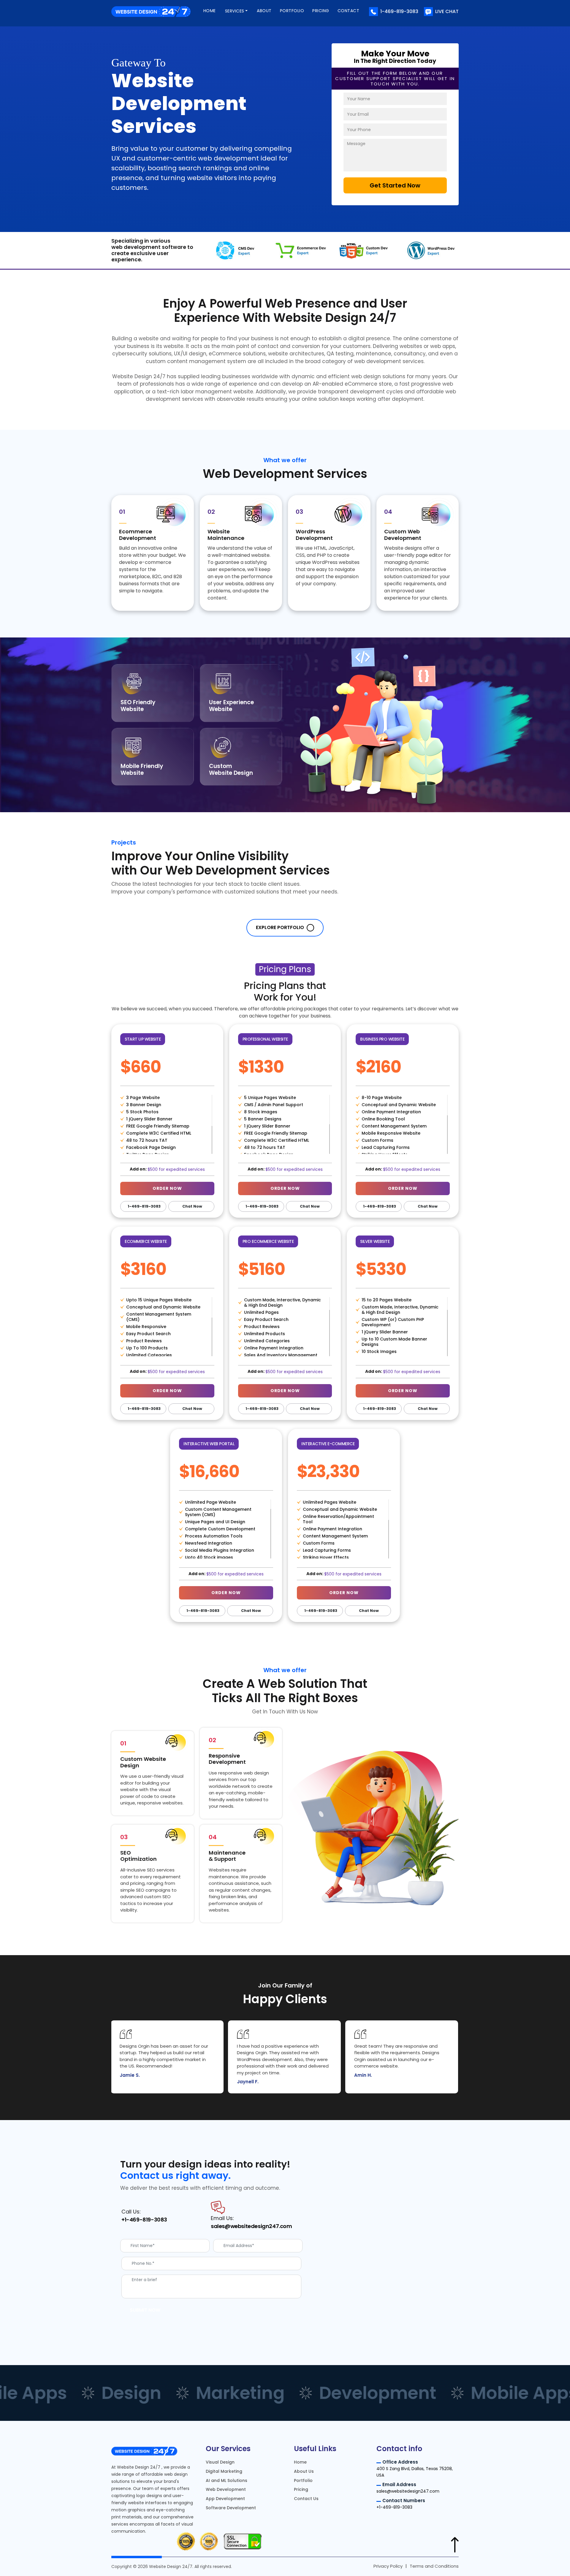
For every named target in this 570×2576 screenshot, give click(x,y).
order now (167, 1188)
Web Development (226, 2489)
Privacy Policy (388, 2566)
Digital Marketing (224, 2471)
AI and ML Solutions (227, 2480)
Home (210, 11)
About (264, 11)
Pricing (321, 11)
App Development (225, 2499)
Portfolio (292, 11)
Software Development (231, 2507)
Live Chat (447, 11)
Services (235, 11)
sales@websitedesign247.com (251, 2226)
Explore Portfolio (281, 927)
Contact (349, 11)
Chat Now (192, 1206)
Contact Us (306, 2499)
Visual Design (220, 2462)
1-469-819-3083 (399, 11)
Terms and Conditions (434, 2566)
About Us (304, 2471)
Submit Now (145, 2310)
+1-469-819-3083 (144, 2220)
